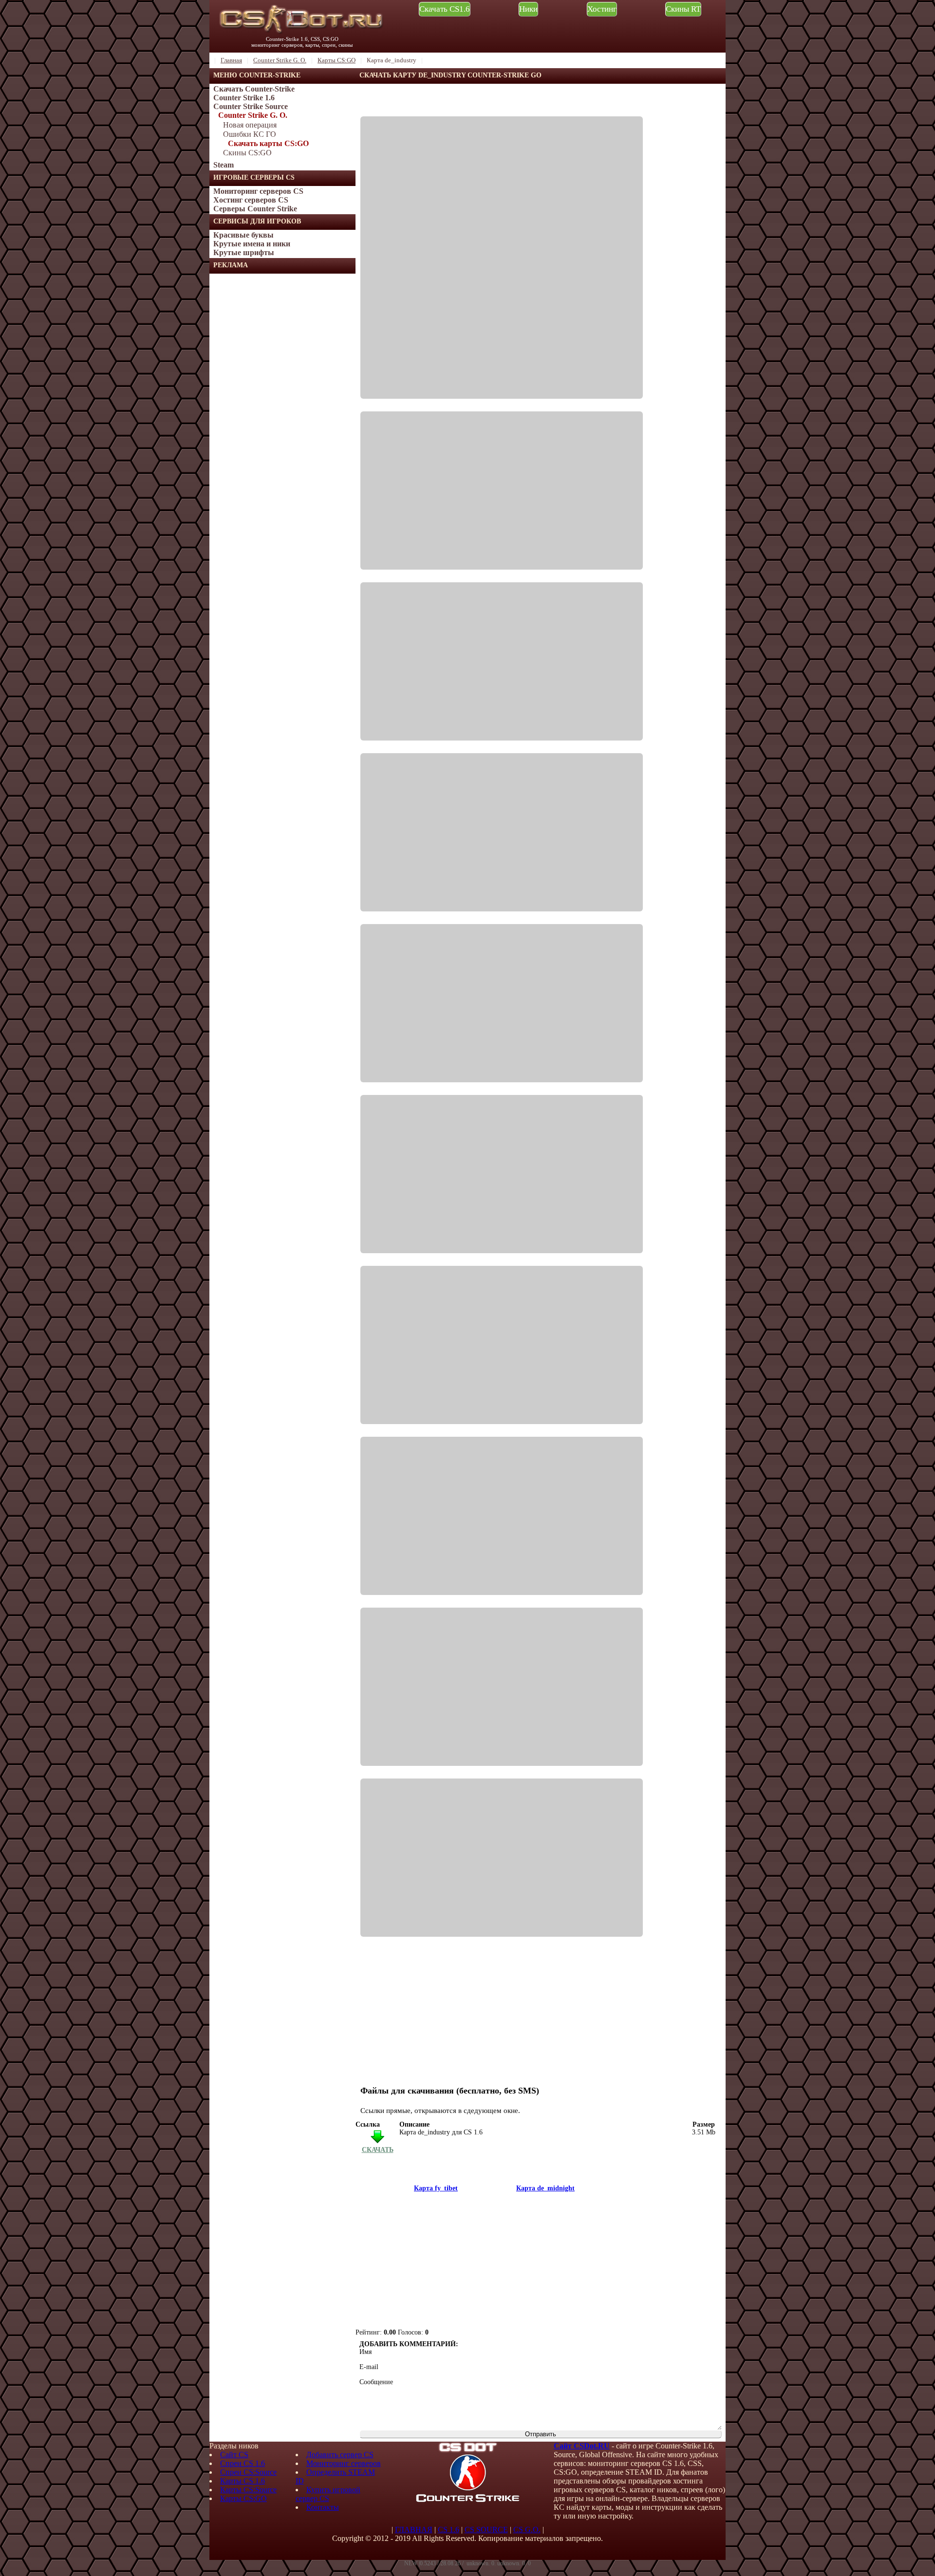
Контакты (323, 2507)
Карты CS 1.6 (243, 2481)
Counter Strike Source (251, 106)
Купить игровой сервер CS (328, 2494)
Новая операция (250, 125)
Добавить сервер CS (340, 2455)
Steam (224, 165)
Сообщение (376, 2382)
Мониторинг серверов (344, 2463)
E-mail (369, 2367)
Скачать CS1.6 (445, 9)
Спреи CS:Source (248, 2472)
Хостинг (602, 9)
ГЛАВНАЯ (414, 2530)
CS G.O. (527, 2530)
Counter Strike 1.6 (244, 98)
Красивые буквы (243, 235)
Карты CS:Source (248, 2490)
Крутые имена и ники (252, 244)
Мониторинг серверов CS (258, 191)
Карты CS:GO (243, 2498)
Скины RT (683, 9)
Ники (528, 9)
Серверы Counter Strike (255, 209)
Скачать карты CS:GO (268, 143)
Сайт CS (234, 2455)
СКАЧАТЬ (378, 2150)
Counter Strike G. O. (253, 115)
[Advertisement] (282, 420)
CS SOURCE (486, 2530)
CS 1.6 (449, 2530)
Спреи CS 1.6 (243, 2463)
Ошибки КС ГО (250, 134)
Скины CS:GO (247, 153)
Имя (365, 2352)
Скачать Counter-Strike (254, 89)
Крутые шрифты (244, 252)
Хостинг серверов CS (251, 200)
